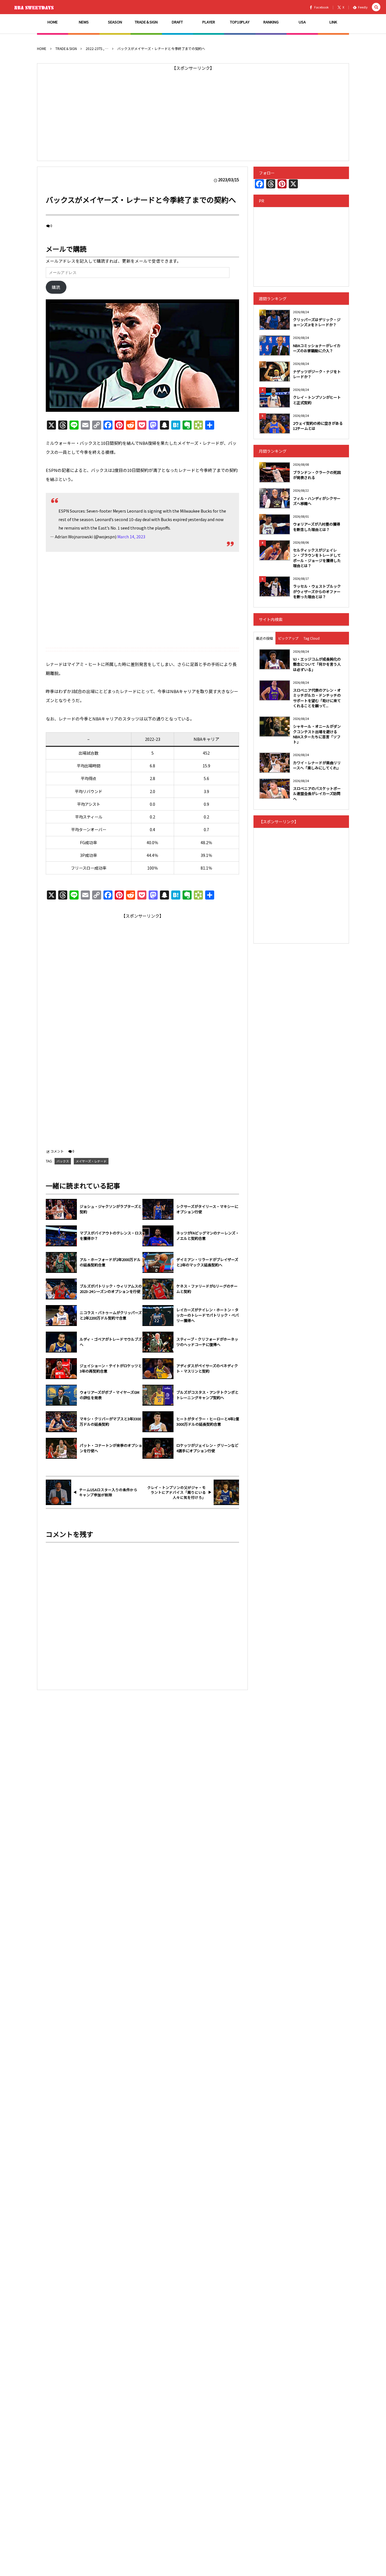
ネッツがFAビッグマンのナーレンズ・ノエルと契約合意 (208, 1236)
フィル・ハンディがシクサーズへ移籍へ (317, 501)
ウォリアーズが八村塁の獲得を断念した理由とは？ (317, 527)
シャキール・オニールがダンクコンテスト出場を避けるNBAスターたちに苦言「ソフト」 (317, 734)
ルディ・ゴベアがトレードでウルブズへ (111, 1342)
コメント (57, 1151)
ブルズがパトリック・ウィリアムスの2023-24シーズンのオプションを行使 (111, 1289)
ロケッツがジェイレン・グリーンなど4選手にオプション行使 (207, 1448)
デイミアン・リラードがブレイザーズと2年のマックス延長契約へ (207, 1262)
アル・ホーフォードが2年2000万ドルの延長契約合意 (110, 1262)
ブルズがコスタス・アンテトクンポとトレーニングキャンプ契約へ (207, 1395)
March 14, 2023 (131, 537)
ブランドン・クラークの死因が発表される (317, 475)
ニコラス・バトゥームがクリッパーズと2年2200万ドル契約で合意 (111, 1315)
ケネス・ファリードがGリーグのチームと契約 (207, 1289)
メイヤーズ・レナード (91, 1161)
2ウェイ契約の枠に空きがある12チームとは (318, 426)
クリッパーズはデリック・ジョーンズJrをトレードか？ (317, 322)
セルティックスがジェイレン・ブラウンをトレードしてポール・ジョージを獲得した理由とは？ (317, 558)
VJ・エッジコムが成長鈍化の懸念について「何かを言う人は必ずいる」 (317, 664)
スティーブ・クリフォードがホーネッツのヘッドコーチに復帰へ (207, 1342)
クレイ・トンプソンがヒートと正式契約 (317, 400)
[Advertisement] (193, 112)
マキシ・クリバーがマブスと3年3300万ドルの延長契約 (110, 1422)
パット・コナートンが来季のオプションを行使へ (111, 1448)
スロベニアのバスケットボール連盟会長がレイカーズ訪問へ (317, 793)
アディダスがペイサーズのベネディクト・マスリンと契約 (207, 1368)
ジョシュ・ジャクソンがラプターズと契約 (111, 1209)
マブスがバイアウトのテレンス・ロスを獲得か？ (111, 1236)
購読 (56, 287)
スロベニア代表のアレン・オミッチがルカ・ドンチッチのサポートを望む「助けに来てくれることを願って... (317, 698)
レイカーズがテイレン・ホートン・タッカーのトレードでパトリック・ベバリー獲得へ (208, 1315)
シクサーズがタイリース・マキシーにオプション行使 (207, 1209)
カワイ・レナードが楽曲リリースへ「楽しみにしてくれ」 (317, 765)
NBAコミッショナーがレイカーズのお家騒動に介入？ (317, 348)
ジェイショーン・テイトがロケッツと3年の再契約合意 (111, 1368)
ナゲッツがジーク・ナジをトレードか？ (317, 374)
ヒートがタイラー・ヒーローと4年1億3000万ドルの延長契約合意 (208, 1422)
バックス (63, 1161)
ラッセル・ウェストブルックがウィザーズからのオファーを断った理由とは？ (317, 591)
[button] (376, 7)
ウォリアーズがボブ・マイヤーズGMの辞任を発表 (109, 1395)
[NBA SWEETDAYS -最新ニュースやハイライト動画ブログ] (35, 7)
